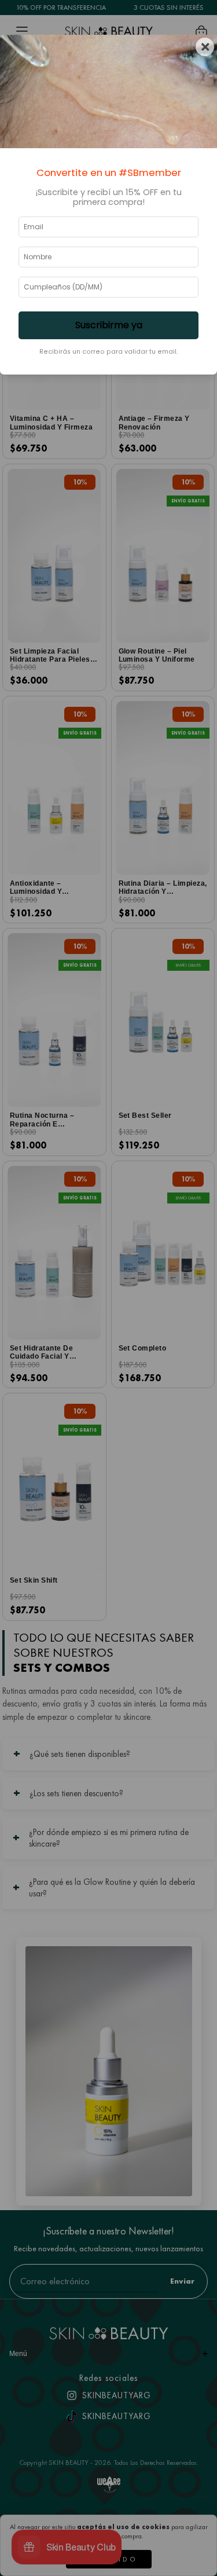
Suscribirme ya (109, 325)
